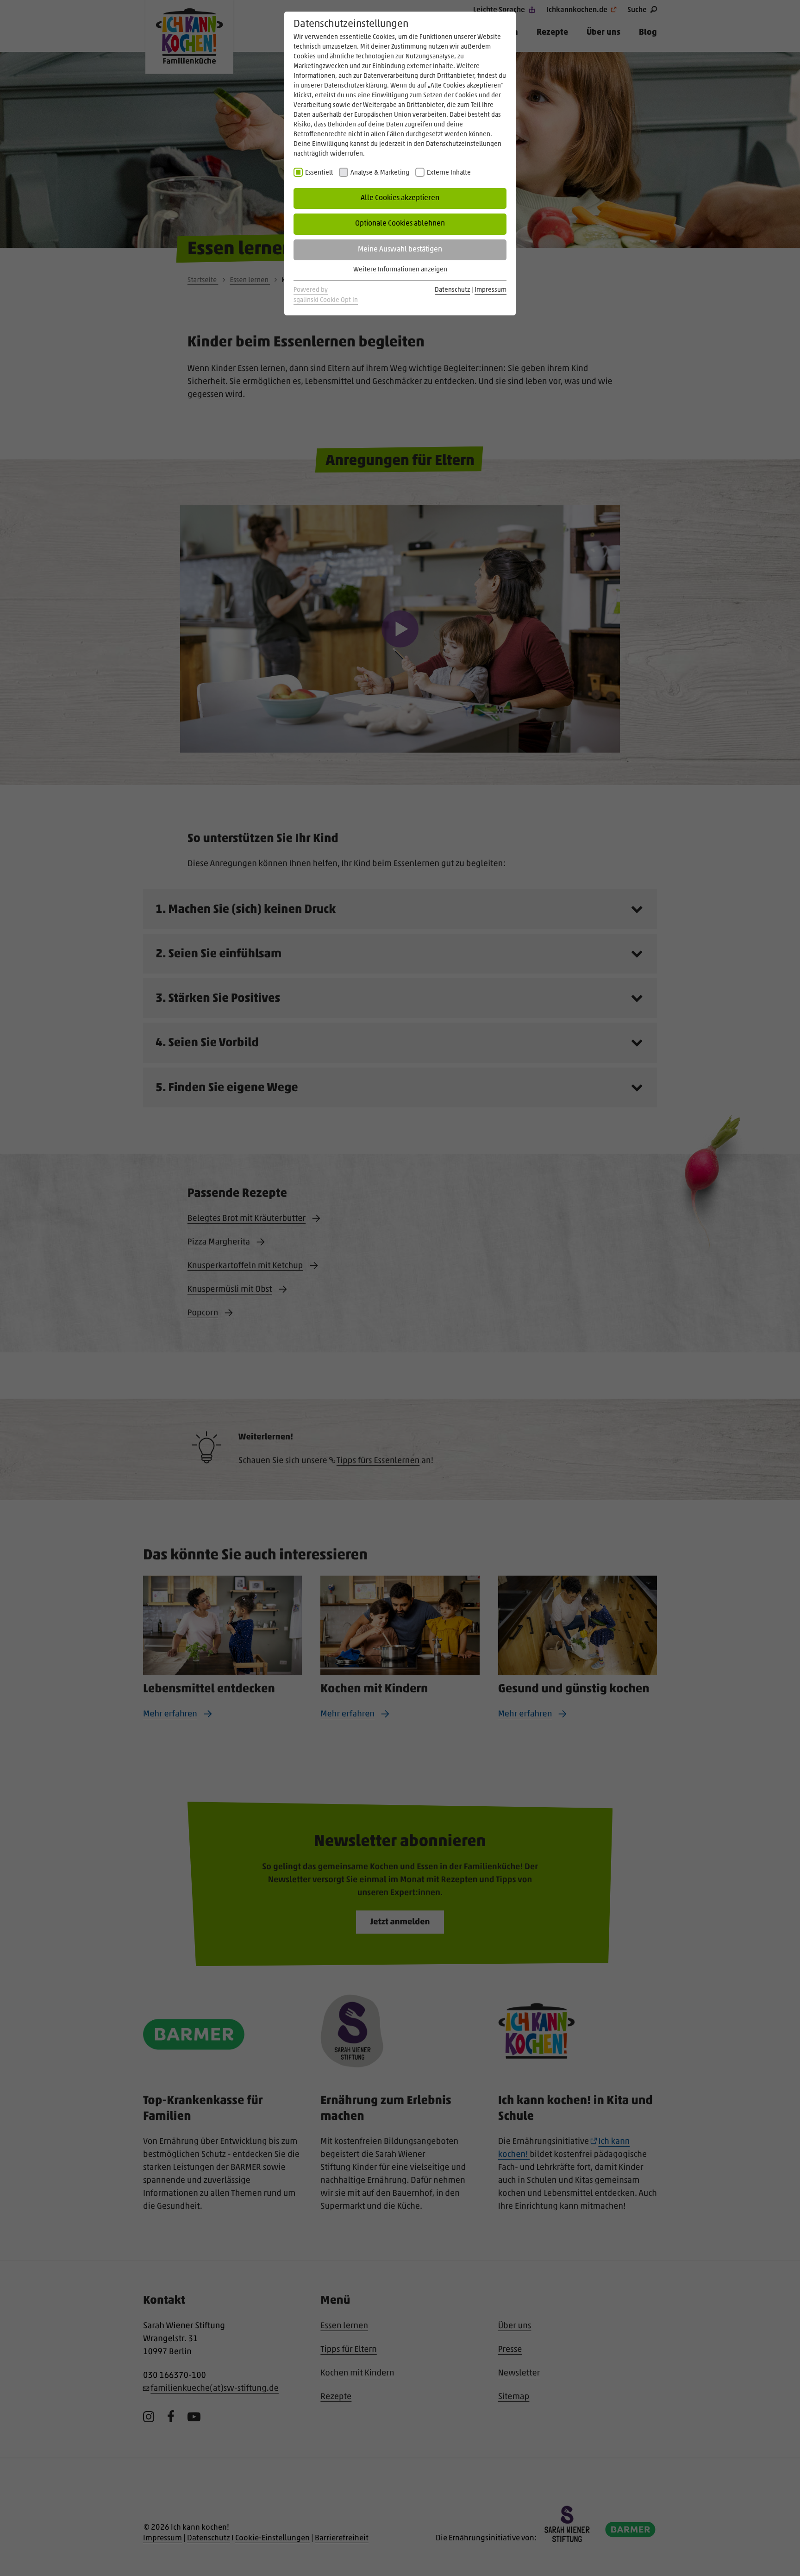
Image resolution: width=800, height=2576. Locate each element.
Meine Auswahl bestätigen (400, 250)
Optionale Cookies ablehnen (400, 224)
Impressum (491, 290)
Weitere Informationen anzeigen (400, 270)
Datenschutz (452, 290)
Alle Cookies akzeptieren (400, 198)
